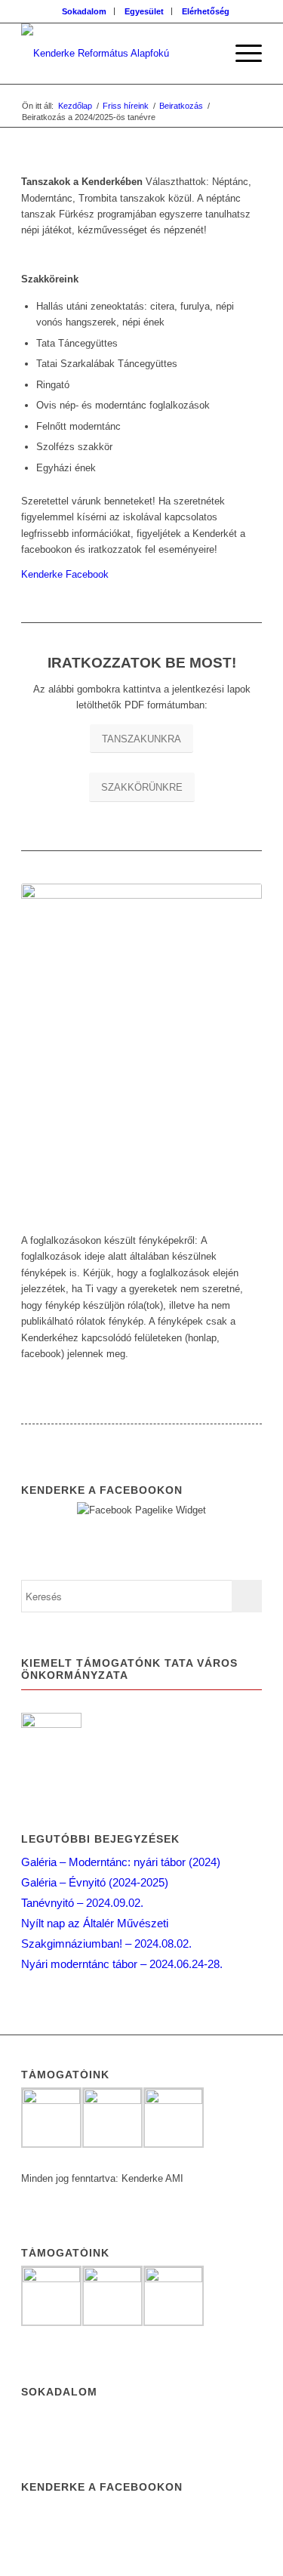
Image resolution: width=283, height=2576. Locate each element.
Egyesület (144, 11)
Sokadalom (84, 11)
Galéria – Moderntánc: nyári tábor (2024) (121, 1862)
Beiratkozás (181, 106)
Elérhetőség (206, 11)
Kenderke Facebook (65, 574)
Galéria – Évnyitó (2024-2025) (95, 1882)
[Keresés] (206, 54)
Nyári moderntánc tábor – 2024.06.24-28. (122, 1964)
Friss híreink (126, 106)
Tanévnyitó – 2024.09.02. (82, 1903)
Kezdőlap (75, 106)
